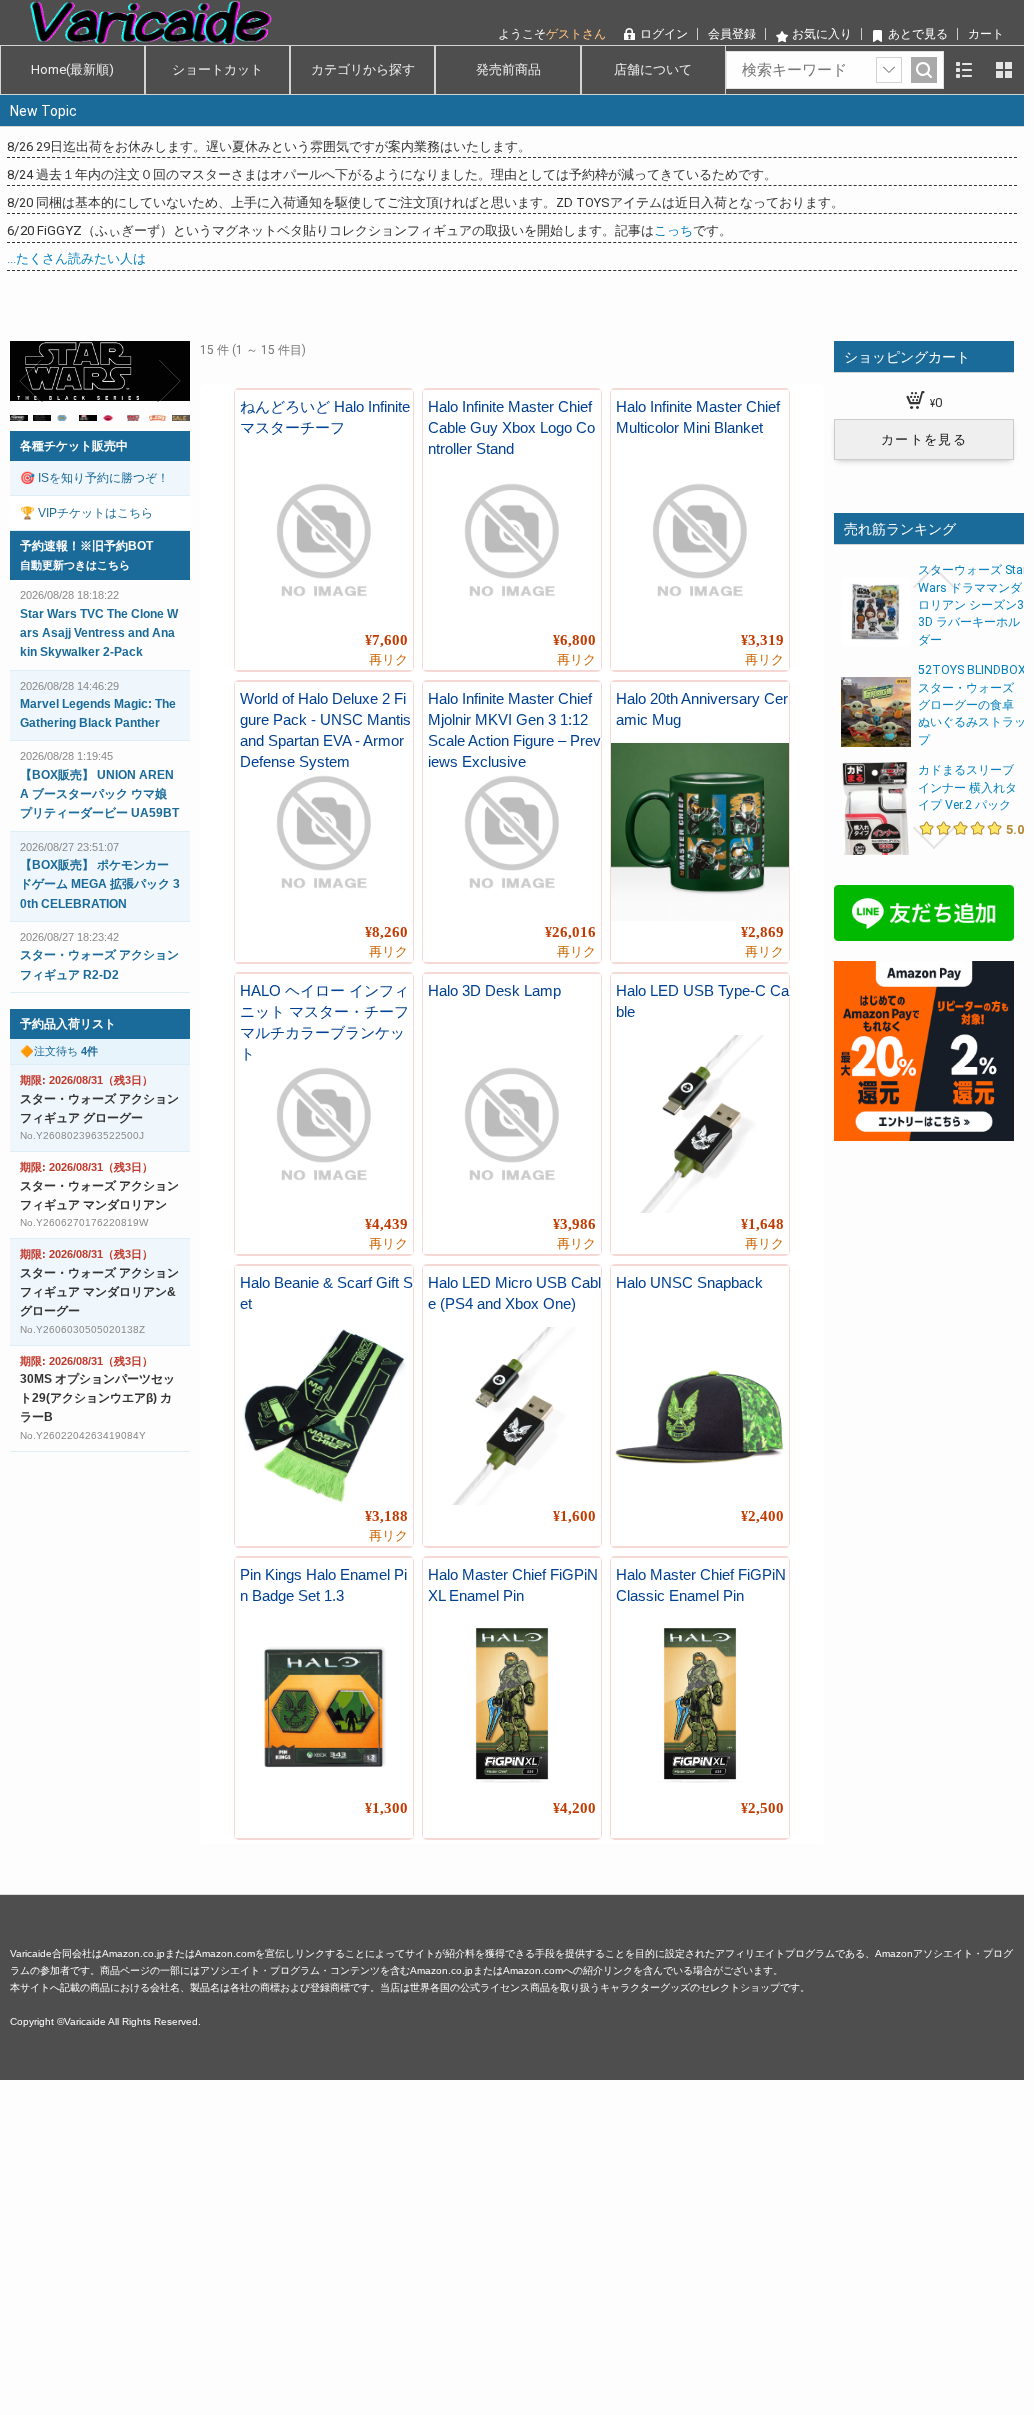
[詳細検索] (889, 70)
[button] (32, 381)
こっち (673, 230)
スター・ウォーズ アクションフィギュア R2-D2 (99, 964)
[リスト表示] (964, 70)
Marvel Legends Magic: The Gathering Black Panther (98, 713)
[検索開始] (924, 70)
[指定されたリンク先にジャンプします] (100, 389)
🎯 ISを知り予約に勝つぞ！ (94, 478)
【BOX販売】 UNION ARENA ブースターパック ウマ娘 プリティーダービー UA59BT (99, 794)
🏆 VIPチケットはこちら (86, 513)
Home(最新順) (72, 69)
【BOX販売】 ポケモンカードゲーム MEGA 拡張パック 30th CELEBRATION (100, 884)
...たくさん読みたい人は (76, 258)
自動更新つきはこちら (75, 565)
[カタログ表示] (1004, 70)
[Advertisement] (512, 2220)
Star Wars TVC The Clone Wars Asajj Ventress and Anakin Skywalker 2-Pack (99, 633)
